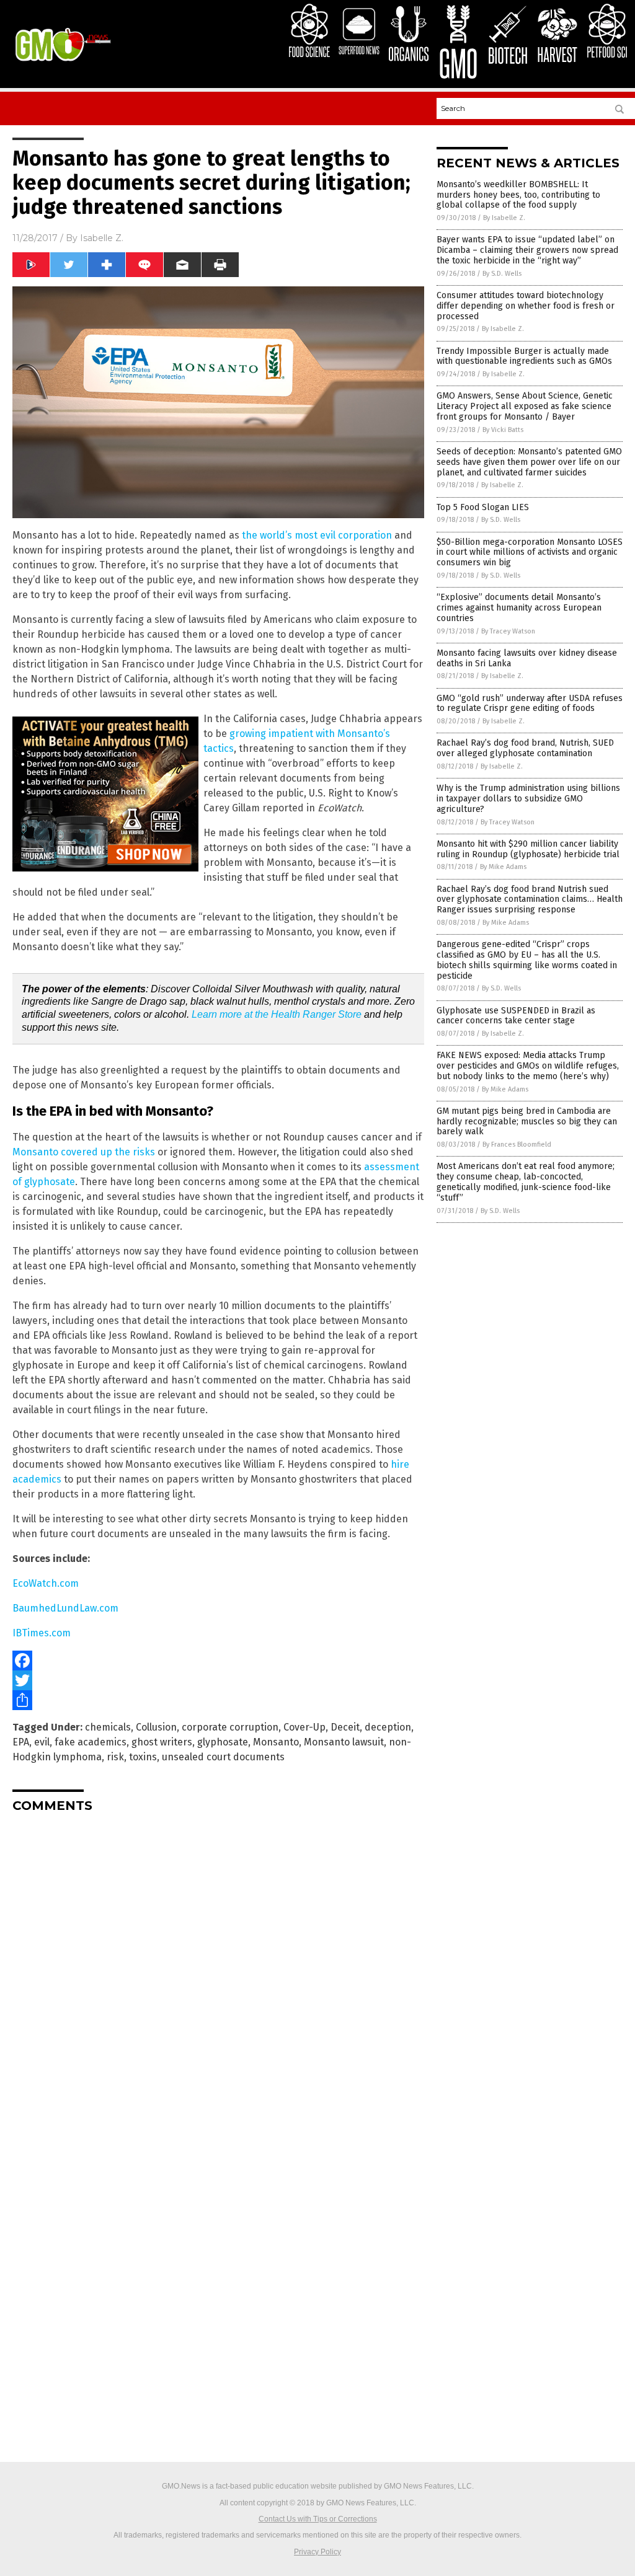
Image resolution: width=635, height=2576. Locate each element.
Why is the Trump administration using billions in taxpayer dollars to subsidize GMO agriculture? (528, 799)
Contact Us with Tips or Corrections (318, 2519)
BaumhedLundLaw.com (65, 1608)
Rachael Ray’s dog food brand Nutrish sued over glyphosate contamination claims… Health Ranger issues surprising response (530, 900)
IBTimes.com (42, 1633)
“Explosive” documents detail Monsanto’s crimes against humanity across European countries (519, 608)
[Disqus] (218, 1977)
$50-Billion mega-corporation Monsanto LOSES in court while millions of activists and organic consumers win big (530, 553)
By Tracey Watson (508, 631)
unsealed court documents (223, 1757)
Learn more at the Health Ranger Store (277, 1014)
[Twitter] (218, 1680)
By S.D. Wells (502, 274)
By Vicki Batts (503, 430)
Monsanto (276, 1742)
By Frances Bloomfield (517, 1145)
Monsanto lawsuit (344, 1742)
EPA (21, 1742)
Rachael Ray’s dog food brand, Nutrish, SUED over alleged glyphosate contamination (525, 748)
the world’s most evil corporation (317, 535)
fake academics (91, 1742)
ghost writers (162, 1742)
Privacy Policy (317, 2552)
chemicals (108, 1727)
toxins (143, 1757)
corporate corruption (230, 1727)
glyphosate (223, 1742)
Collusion (156, 1727)
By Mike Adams (503, 867)
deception (388, 1727)
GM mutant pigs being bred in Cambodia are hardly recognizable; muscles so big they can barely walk (527, 1122)
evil (42, 1742)
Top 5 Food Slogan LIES (483, 507)
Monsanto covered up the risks (84, 1152)
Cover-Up (304, 1727)
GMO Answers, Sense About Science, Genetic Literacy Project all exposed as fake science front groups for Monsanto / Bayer (525, 406)
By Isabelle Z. (504, 218)
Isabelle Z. (102, 238)
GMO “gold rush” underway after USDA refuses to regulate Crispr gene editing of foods (530, 704)
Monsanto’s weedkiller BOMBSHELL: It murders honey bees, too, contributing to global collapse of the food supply (518, 195)
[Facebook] (218, 1661)
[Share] (218, 1700)
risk (115, 1757)
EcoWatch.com (46, 1583)
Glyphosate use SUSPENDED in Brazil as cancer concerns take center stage (516, 1016)
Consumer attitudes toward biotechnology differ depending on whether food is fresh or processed (526, 306)
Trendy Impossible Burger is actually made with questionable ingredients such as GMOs (524, 356)
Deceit (345, 1727)
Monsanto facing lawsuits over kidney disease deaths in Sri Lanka (527, 658)
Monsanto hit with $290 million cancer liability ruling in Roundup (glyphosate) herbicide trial (528, 849)
